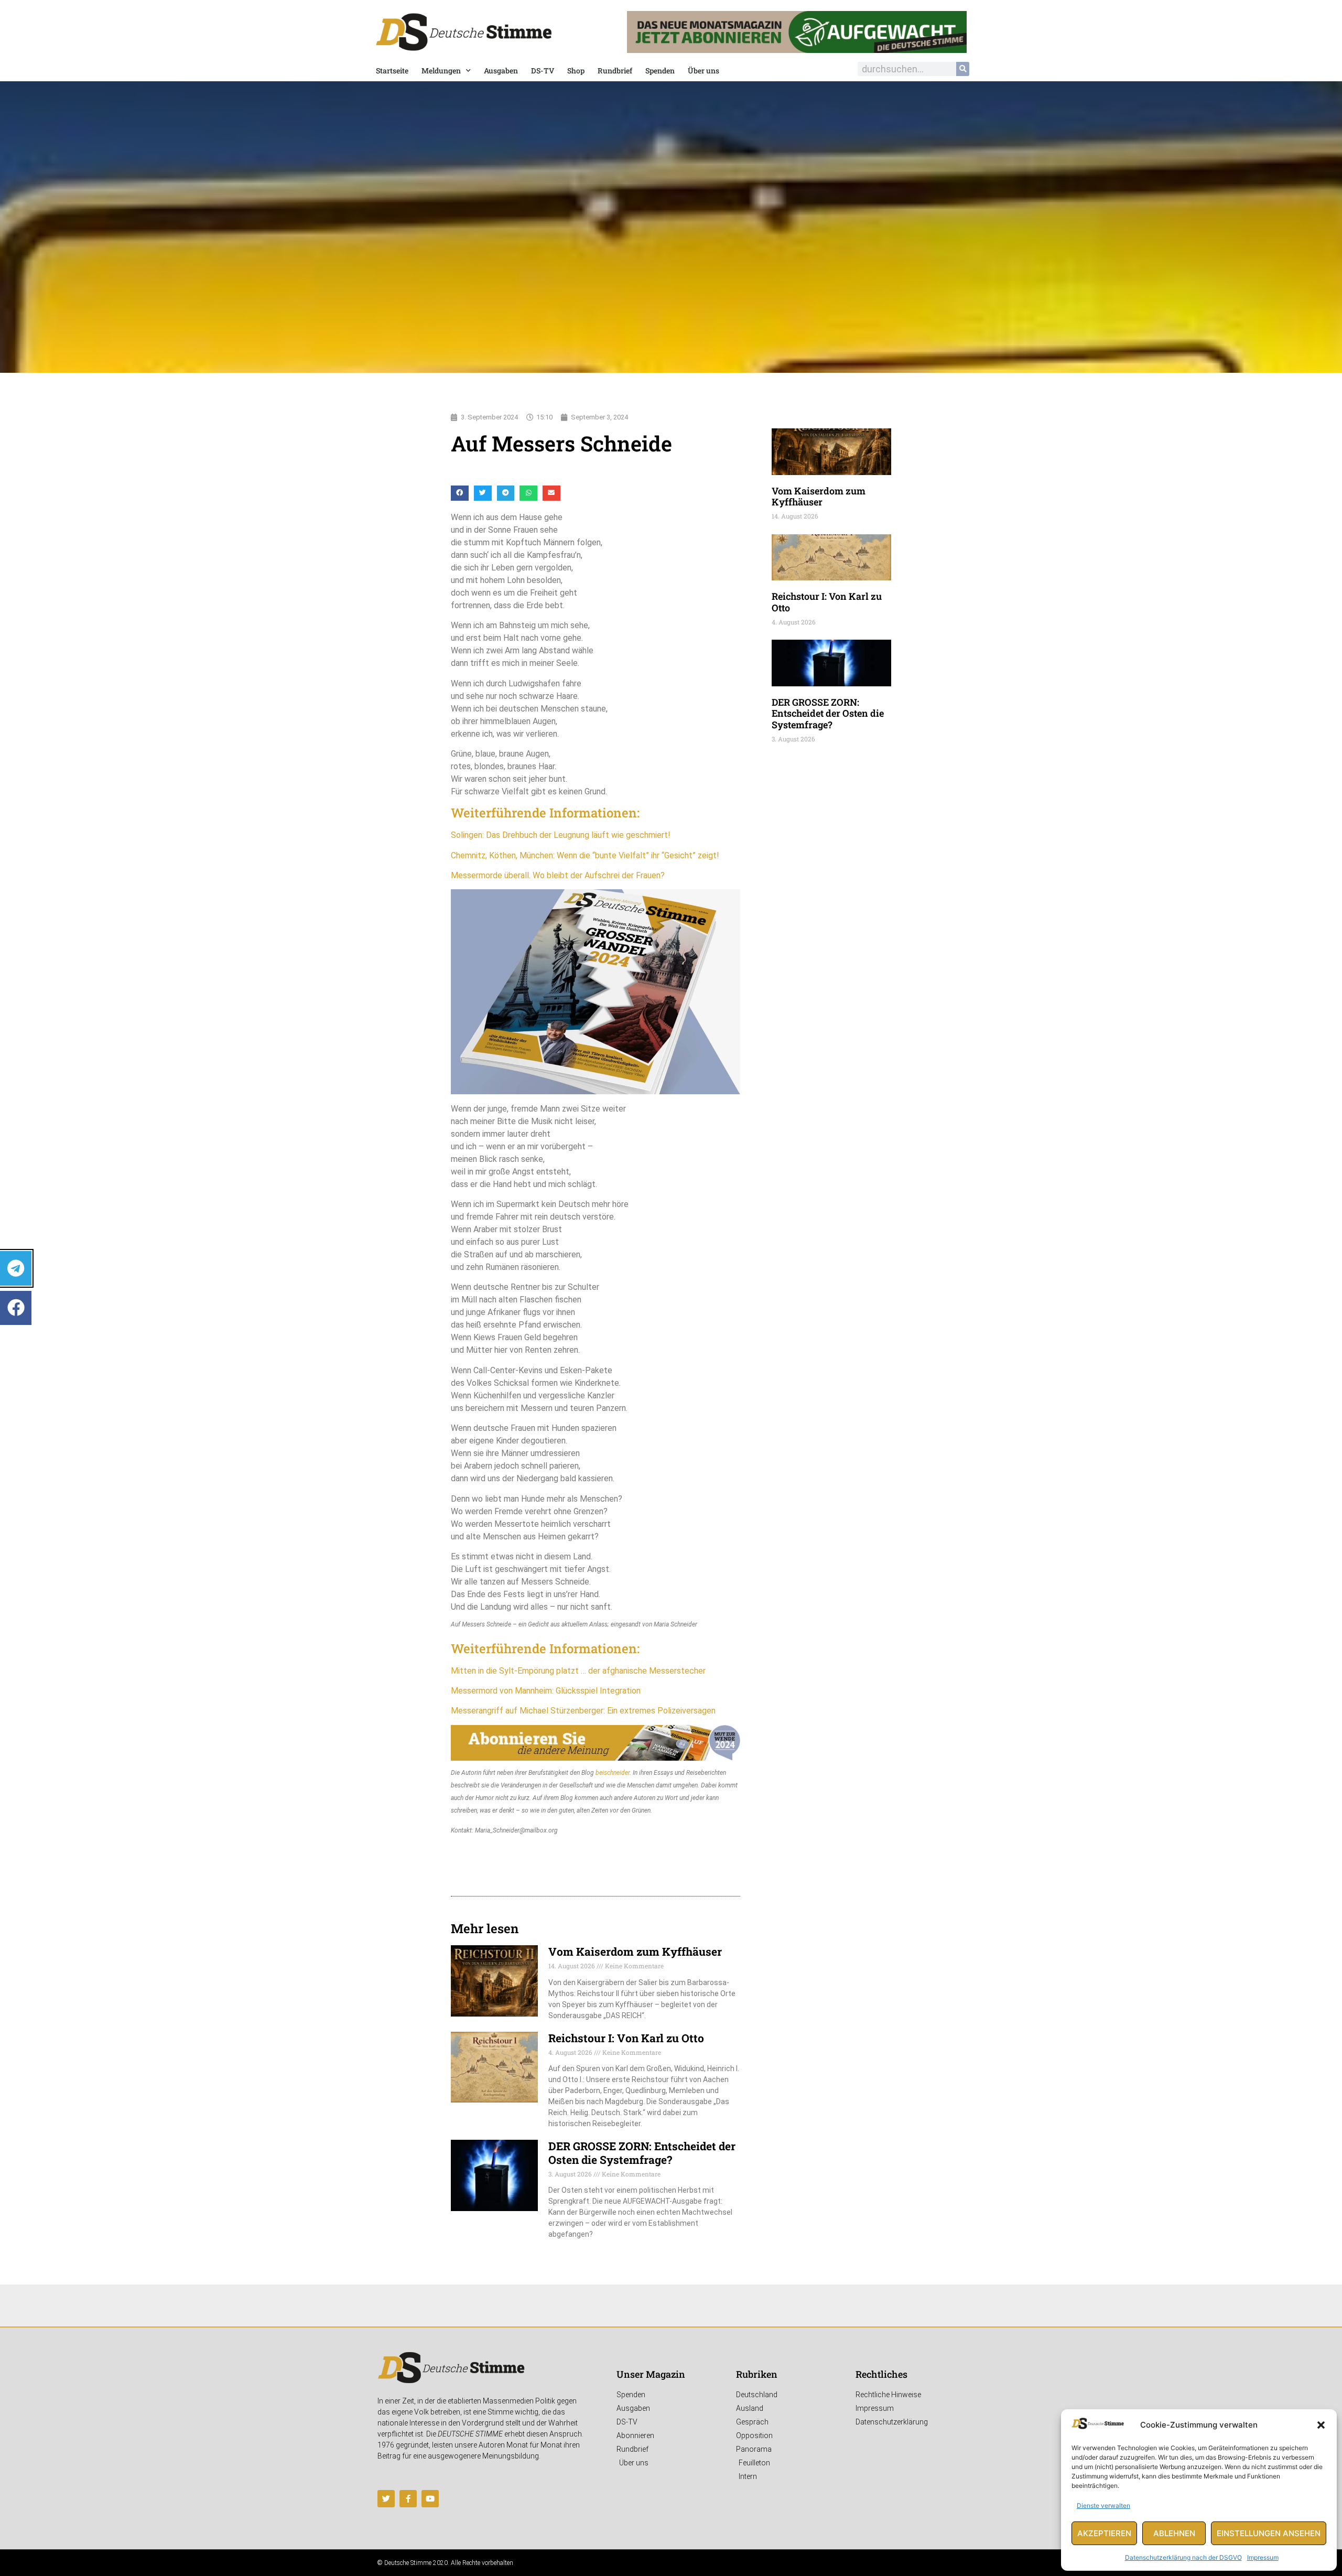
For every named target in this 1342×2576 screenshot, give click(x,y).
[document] (671, 1288)
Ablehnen (1174, 2533)
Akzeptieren (1104, 2533)
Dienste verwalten (1103, 2505)
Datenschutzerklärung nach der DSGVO (1183, 2557)
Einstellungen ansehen (1269, 2533)
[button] (1321, 2425)
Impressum (1263, 2557)
